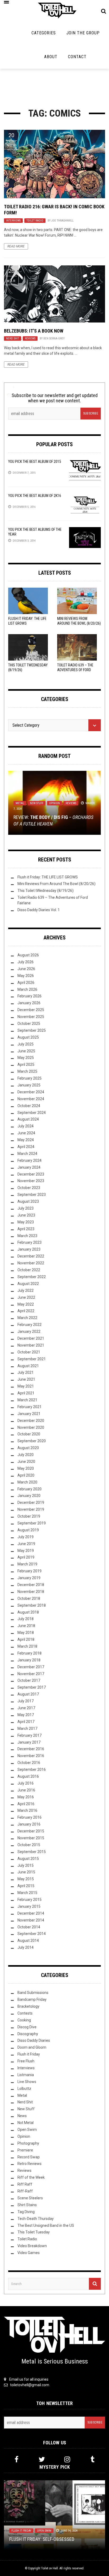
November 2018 (31, 1592)
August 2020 (28, 1448)
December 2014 (31, 1913)
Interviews (13, 221)
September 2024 (32, 1113)
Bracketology (28, 2006)
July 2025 (26, 1044)
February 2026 (29, 996)
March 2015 (27, 1893)
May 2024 (26, 1140)
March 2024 (27, 1154)
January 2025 (29, 1085)
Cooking (24, 2020)
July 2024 (26, 1126)
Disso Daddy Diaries (34, 2040)
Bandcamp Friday (32, 1999)
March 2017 (27, 1729)
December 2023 (31, 1174)
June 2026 (26, 969)
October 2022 (29, 1270)
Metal (20, 803)
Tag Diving (26, 2212)
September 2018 (32, 1605)
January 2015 (29, 1906)
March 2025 (27, 1071)
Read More (16, 246)
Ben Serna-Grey (54, 338)
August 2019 (28, 1530)
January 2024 (29, 1167)
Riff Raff (25, 2184)
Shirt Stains (27, 2205)
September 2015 (32, 1852)
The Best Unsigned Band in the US (46, 2225)
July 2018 (26, 1619)
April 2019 (26, 1557)
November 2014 (31, 1920)
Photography (28, 2143)
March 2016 (27, 1810)
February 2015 (29, 1900)
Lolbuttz (24, 2089)
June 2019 (26, 1544)
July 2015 (26, 1865)
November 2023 (31, 1181)
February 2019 (29, 1571)
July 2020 (26, 1455)
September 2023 (32, 1195)
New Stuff (37, 803)
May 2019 (26, 1551)
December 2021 (31, 1338)
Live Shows (27, 2082)
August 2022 (28, 1284)
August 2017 (28, 1694)
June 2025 (26, 1051)
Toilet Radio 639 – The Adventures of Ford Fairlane (75, 670)
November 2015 (31, 1838)
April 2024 (26, 1147)
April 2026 (26, 983)
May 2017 (26, 1715)
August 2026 (28, 955)
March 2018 (27, 1646)
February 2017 (29, 1735)
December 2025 (31, 1010)
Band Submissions (33, 1993)
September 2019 (32, 1523)
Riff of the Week (31, 2177)
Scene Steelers (30, 2198)
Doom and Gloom (32, 2047)
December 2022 (31, 1256)
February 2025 (29, 1078)
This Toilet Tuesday (34, 2232)
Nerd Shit (13, 338)
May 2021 (26, 1386)
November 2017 (31, 1674)
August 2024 (28, 1119)
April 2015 (26, 1886)
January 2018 (29, 1660)
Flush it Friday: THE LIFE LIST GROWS (48, 877)
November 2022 (31, 1263)
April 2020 (26, 1475)
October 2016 (29, 1763)
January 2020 (29, 1496)
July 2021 (26, 1372)
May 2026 (26, 976)
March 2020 (27, 1482)
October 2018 (29, 1598)
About (51, 57)
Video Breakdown (32, 2246)
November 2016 (31, 1756)
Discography (28, 2034)
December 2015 (31, 1831)
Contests (25, 2013)
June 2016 (26, 1790)
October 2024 (29, 1106)
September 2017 (32, 1687)
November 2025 (31, 1017)
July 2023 (26, 1208)
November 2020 (31, 1427)
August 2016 (28, 1776)
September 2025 (32, 1030)
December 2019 (31, 1503)
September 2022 (32, 1277)
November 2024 (31, 1099)
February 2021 (29, 1407)
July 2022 (26, 1291)
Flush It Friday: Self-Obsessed (42, 2539)
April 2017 (26, 1722)
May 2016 (26, 1797)
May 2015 (26, 1879)
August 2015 (28, 1859)
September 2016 (32, 1769)
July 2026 (26, 962)
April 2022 (26, 1311)
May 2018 (26, 1633)
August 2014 (28, 1941)
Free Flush (26, 2061)
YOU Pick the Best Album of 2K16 (35, 496)
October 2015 (29, 1845)
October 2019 (29, 1516)
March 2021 (27, 1400)
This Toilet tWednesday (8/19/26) (46, 891)
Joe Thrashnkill (62, 221)
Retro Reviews (29, 2164)
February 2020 (29, 1489)
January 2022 (29, 1331)
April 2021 (26, 1393)
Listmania (26, 2075)
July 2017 (26, 1701)
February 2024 (29, 1160)
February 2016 (29, 1817)
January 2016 (29, 1824)
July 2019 (26, 1537)
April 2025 (26, 1064)
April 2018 (26, 1639)
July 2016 (26, 1783)
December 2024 (31, 1092)
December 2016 (31, 1749)
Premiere (25, 2150)
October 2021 (29, 1352)
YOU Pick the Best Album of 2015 (35, 462)
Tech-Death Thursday (36, 2219)
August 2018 (28, 1612)
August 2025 (28, 1037)
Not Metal (26, 2123)
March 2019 (27, 1564)
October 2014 (29, 1927)
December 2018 (31, 1585)
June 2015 (26, 1872)
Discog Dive (27, 2027)
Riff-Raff (25, 2191)
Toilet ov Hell (49, 2568)
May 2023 (26, 1222)
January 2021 (29, 1414)
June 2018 (26, 1626)
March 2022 (27, 1318)
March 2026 (27, 989)
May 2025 (26, 1058)
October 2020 (29, 1434)
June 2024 (26, 1133)
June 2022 (26, 1297)
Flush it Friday (29, 2054)
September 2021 (32, 1359)
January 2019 (29, 1578)
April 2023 (26, 1229)
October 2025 (29, 1024)
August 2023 (28, 1201)
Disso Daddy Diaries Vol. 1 (39, 910)
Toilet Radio (35, 221)
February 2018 (29, 1653)
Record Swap (29, 2157)
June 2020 (26, 1462)
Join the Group (83, 33)
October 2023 (29, 1188)
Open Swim (27, 2130)
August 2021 (28, 1366)
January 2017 (29, 1742)
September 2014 (32, 1934)
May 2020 (26, 1468)
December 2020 (31, 1421)
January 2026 (29, 1003)
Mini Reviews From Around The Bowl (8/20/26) (56, 884)
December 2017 (31, 1667)
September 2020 (32, 1441)
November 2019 (31, 1509)
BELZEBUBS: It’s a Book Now (34, 331)
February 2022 (29, 1325)
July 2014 (26, 1947)
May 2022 (26, 1304)
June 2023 (26, 1215)
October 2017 (29, 1680)
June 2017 (26, 1708)
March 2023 (27, 1236)
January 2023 (29, 1249)
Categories (44, 33)
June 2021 (26, 1379)
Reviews (30, 338)
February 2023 (29, 1242)
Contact (77, 57)
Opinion (54, 803)
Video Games (29, 2253)
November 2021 (31, 1345)
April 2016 (26, 1804)
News (22, 2116)
